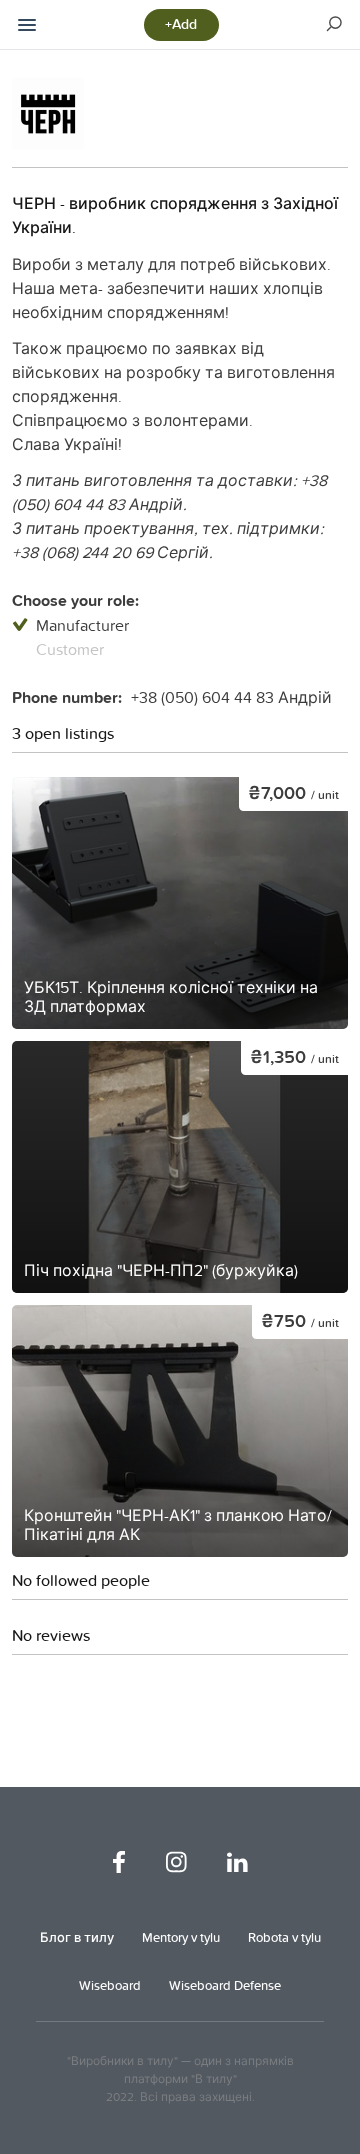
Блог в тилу (77, 1937)
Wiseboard (110, 1985)
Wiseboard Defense (225, 1985)
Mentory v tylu (181, 1937)
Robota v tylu (284, 1937)
